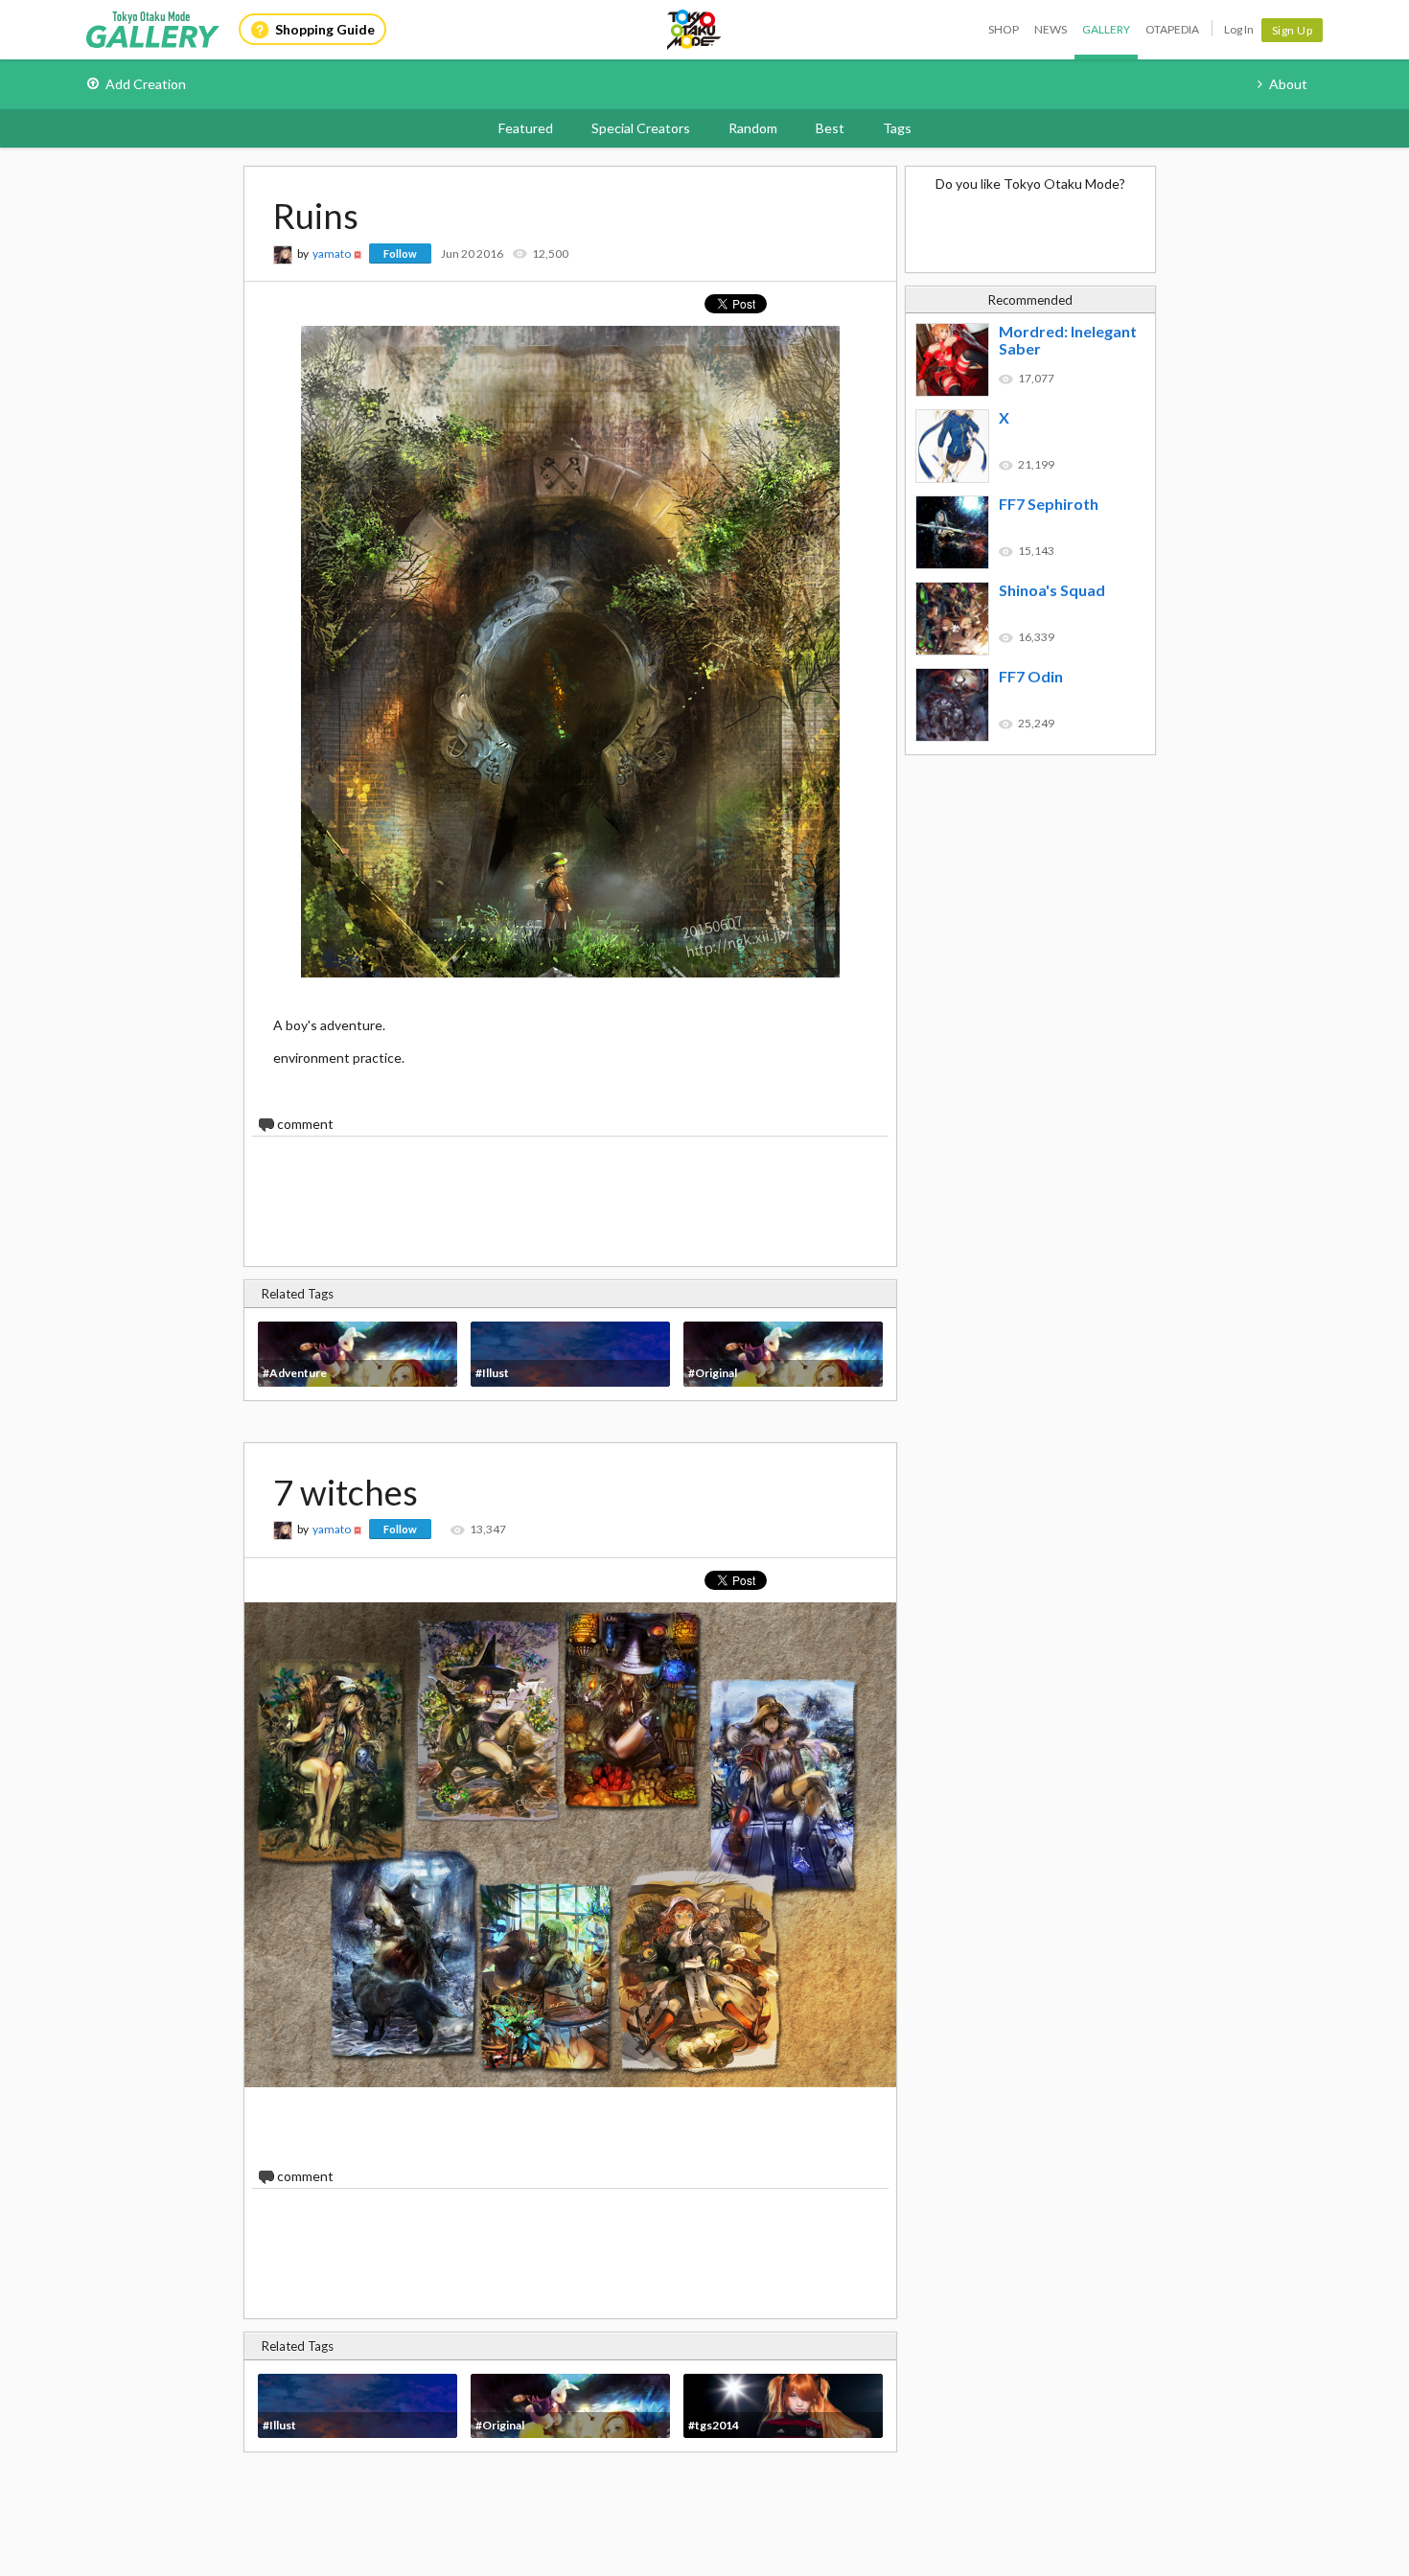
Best (830, 128)
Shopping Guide (325, 29)
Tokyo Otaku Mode (695, 30)
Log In (1239, 29)
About (1288, 84)
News (1051, 29)
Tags (897, 128)
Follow (400, 253)
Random (753, 128)
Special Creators (641, 128)
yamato (332, 253)
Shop (1004, 29)
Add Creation (146, 84)
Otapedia (1172, 29)
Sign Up (1293, 30)
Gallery (1106, 29)
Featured (526, 128)
